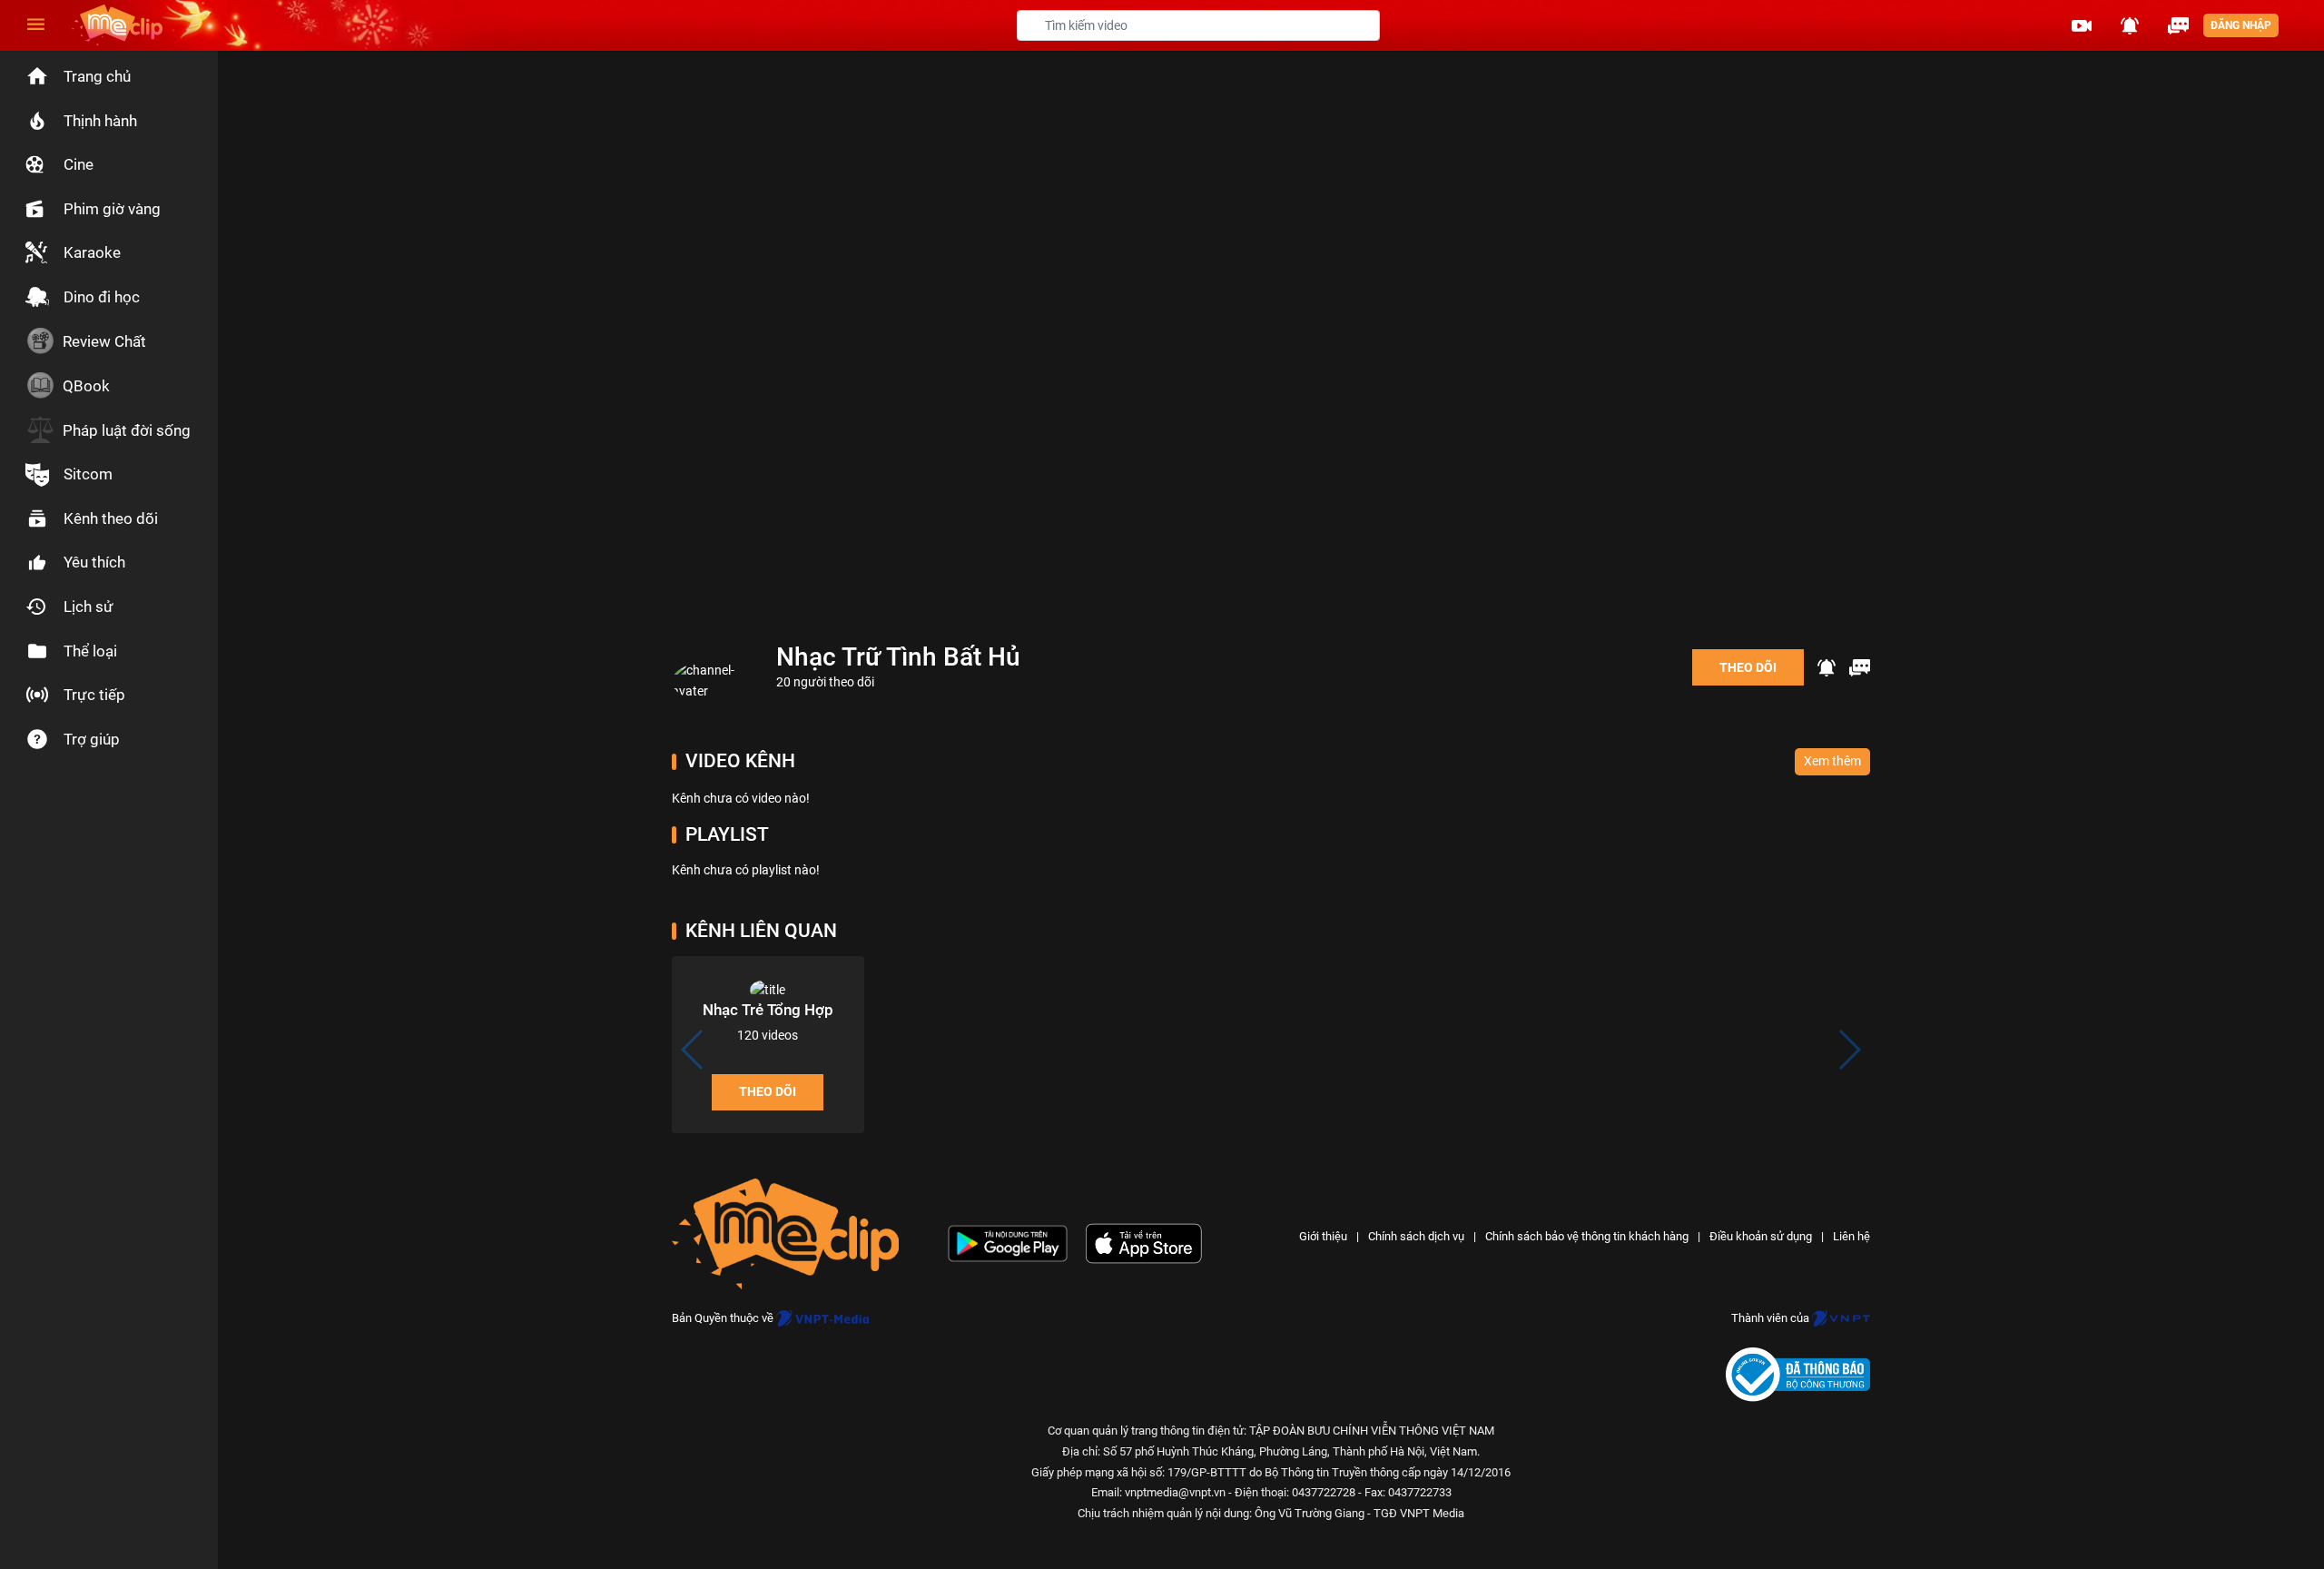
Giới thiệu (1323, 1236)
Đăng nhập (2241, 25)
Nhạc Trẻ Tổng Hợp (768, 1010)
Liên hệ (1851, 1236)
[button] (2082, 25)
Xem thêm (1832, 761)
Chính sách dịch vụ (1416, 1236)
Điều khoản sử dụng (1761, 1236)
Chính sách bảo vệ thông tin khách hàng (1587, 1236)
